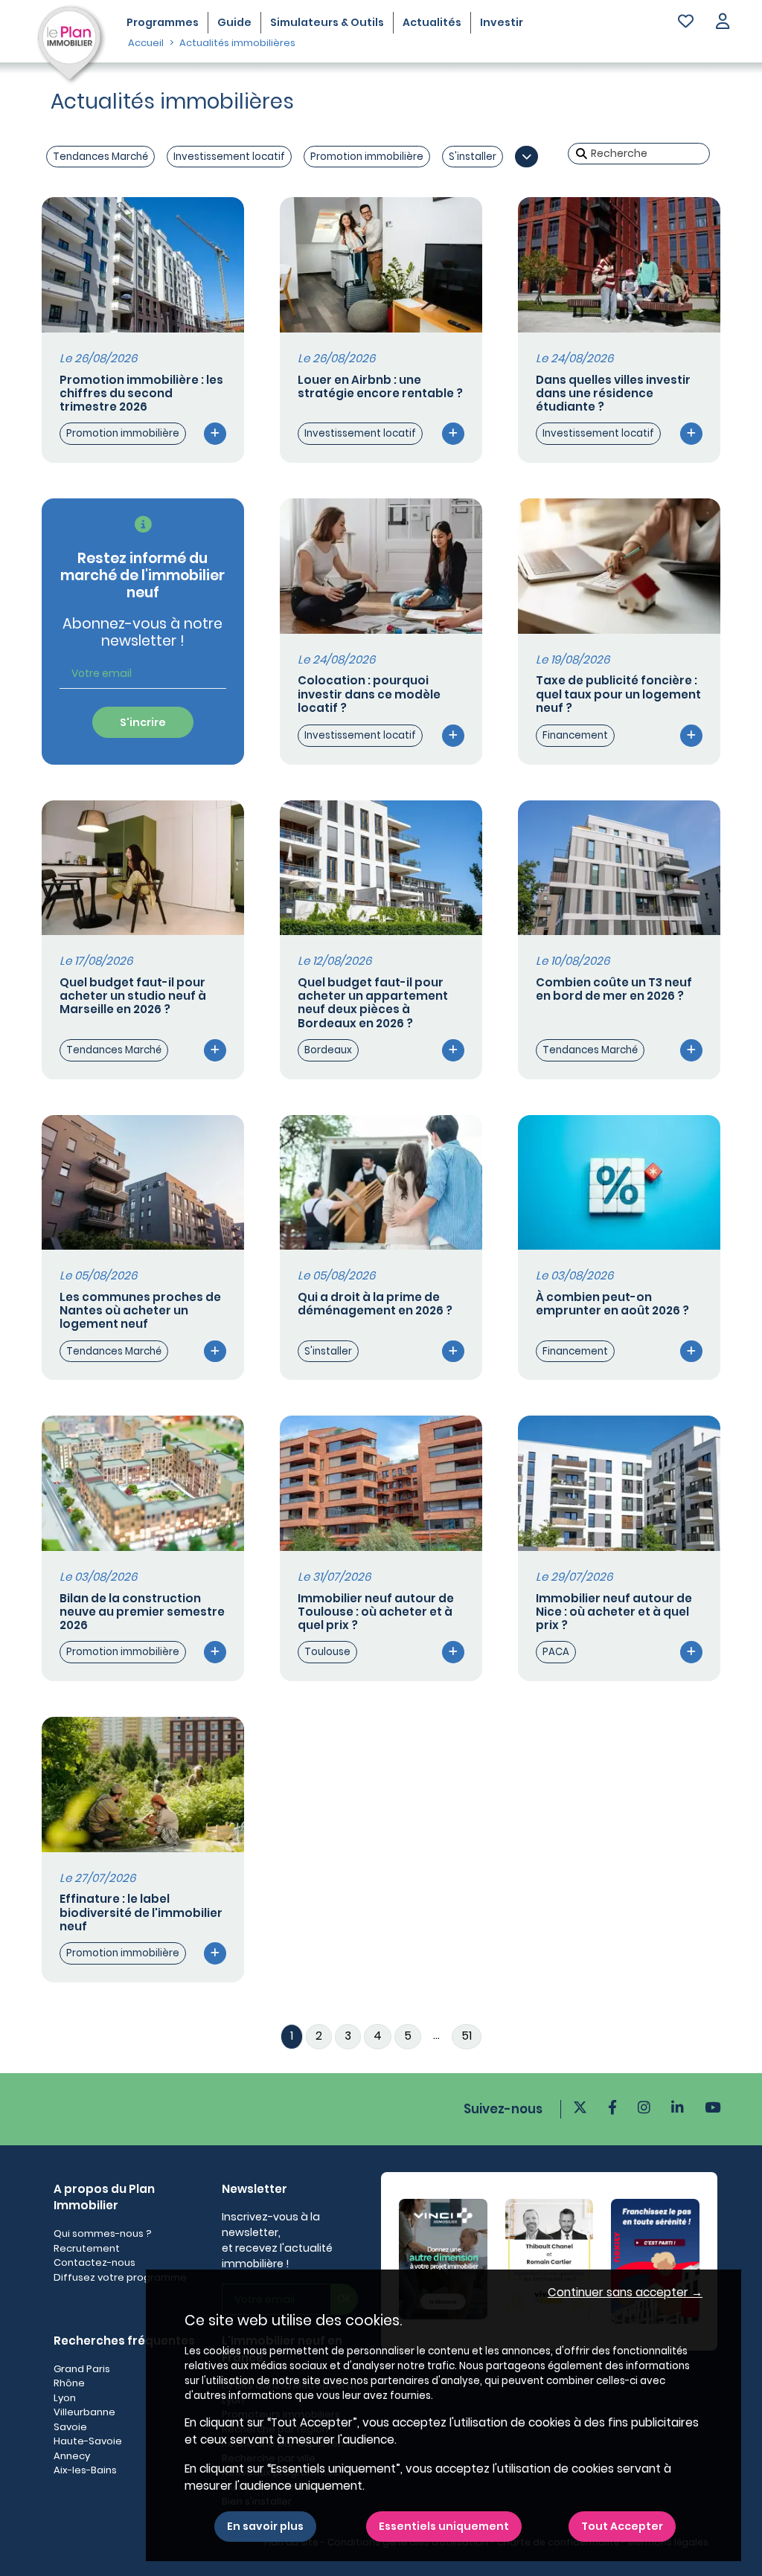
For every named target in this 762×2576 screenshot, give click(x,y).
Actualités (432, 22)
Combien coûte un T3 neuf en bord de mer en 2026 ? (614, 989)
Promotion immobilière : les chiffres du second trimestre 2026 (141, 393)
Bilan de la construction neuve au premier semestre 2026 (142, 1612)
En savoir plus (265, 2526)
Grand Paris (82, 2369)
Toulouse (327, 1652)
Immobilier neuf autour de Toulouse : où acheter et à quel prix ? (376, 1612)
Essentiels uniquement (444, 2526)
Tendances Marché (100, 157)
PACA (556, 1652)
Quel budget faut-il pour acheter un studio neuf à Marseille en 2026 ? (133, 996)
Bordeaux (328, 1050)
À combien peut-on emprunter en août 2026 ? (612, 1304)
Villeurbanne (84, 2412)
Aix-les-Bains (85, 2470)
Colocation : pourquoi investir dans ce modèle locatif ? (369, 694)
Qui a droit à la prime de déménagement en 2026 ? (375, 1304)
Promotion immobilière (367, 157)
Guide (234, 22)
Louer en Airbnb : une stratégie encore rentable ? (380, 386)
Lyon (65, 2398)
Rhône (69, 2383)
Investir (502, 22)
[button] (723, 23)
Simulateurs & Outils (327, 22)
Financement (575, 735)
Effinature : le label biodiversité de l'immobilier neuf (141, 1912)
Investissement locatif (229, 157)
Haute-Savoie (88, 2441)
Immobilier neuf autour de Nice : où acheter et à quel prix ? (614, 1612)
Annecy (72, 2456)
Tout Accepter (622, 2526)
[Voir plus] (526, 157)
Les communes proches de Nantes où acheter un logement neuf (140, 1310)
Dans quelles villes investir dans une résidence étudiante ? (613, 393)
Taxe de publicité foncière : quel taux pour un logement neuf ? (618, 694)
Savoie (70, 2427)
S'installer (473, 157)
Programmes (163, 22)
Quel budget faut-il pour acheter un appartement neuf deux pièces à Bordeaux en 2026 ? (373, 1003)
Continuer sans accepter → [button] (625, 2292)
